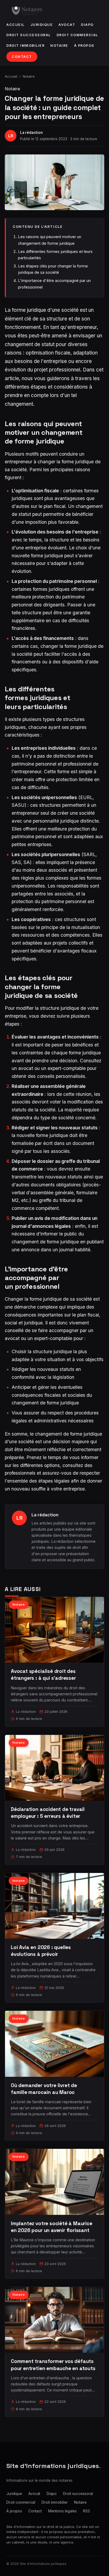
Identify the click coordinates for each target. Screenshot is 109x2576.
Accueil (15, 25)
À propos (84, 46)
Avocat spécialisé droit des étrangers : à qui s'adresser (43, 1675)
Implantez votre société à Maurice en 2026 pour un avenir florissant (52, 2227)
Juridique (42, 25)
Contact (22, 57)
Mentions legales (62, 2511)
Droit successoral (29, 35)
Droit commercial (77, 35)
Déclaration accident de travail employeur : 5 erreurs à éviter (48, 1813)
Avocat (67, 25)
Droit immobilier (25, 46)
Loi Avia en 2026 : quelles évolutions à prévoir (41, 1951)
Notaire (59, 46)
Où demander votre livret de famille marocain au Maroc (44, 2089)
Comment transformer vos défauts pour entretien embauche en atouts (53, 2365)
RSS (87, 2511)
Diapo (87, 25)
